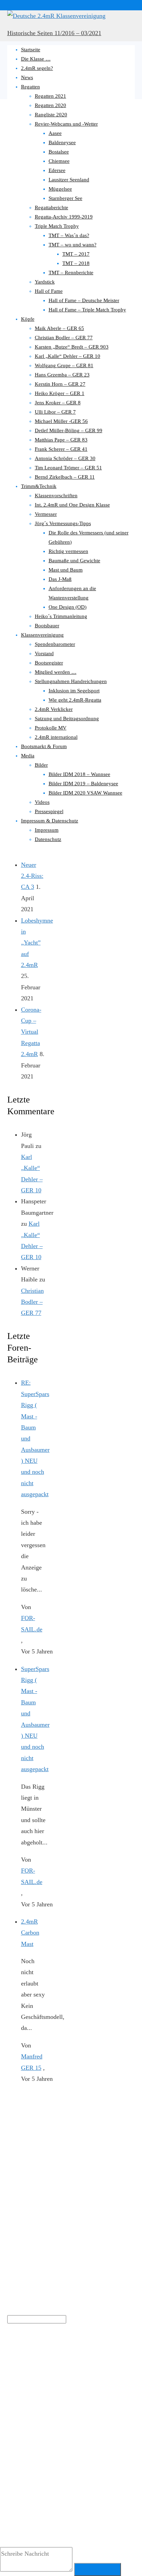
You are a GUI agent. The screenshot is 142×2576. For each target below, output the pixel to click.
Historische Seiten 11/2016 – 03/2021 (54, 33)
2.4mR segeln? (37, 68)
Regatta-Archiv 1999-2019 (64, 217)
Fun (35, 2371)
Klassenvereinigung (42, 635)
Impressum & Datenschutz (50, 821)
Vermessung (40, 2403)
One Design (113, 2371)
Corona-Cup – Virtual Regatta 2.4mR (31, 1032)
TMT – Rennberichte (71, 273)
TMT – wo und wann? (73, 245)
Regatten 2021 (50, 96)
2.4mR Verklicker (54, 709)
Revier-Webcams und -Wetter (66, 124)
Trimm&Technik (39, 486)
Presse (15, 2388)
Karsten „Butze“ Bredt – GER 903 (72, 347)
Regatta (38, 2388)
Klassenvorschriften (56, 496)
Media (28, 756)
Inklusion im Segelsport (74, 691)
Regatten (31, 87)
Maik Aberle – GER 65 (59, 328)
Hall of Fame (49, 291)
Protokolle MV (51, 728)
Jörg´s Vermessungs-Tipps (63, 523)
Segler (76, 2387)
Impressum (47, 830)
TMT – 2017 (76, 254)
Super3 (100, 2388)
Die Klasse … (36, 59)
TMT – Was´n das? (69, 235)
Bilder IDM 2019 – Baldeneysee (83, 784)
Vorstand (44, 653)
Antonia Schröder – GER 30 (65, 458)
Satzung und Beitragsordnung (67, 718)
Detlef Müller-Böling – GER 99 (69, 430)
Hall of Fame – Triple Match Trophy (87, 310)
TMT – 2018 (76, 263)
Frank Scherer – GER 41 (61, 449)
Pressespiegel (49, 811)
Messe (70, 2371)
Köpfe (28, 319)
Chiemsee (59, 161)
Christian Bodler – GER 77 (64, 338)
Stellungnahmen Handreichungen (71, 681)
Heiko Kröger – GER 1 (60, 393)
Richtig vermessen (68, 551)
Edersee (57, 170)
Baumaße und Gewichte (74, 561)
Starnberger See (65, 198)
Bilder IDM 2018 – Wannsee (79, 774)
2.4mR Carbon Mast (30, 1933)
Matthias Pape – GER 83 (61, 440)
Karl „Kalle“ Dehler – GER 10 (68, 356)
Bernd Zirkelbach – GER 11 (65, 477)
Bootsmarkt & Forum (44, 746)
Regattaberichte (52, 207)
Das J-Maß (60, 579)
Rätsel (57, 2389)
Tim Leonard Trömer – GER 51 (68, 468)
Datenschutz (48, 839)
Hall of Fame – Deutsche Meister (84, 300)
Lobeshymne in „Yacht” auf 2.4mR (37, 943)
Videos (42, 802)
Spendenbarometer (55, 644)
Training (14, 2404)
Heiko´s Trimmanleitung (61, 616)
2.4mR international (56, 737)
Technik (118, 2389)
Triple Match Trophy (57, 226)
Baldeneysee (62, 142)
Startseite (31, 50)
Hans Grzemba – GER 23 (62, 375)
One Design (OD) (68, 607)
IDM (51, 2369)
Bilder (41, 765)
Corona (18, 2370)
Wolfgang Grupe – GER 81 (64, 365)
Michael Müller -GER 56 (61, 421)
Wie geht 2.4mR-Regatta (75, 700)
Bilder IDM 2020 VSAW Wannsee (85, 793)
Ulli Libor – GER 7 (55, 412)
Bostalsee (59, 152)
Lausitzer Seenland (69, 180)
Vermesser (46, 514)
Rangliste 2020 (51, 115)
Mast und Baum (66, 570)
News (27, 77)
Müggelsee (60, 189)
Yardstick (45, 282)
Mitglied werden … (56, 672)
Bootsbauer (47, 626)
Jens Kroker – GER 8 (58, 403)
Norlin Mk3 (91, 2371)
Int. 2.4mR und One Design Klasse (72, 505)
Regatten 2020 (50, 105)
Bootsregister (49, 663)
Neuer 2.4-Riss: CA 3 (32, 876)
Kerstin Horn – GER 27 (60, 384)
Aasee (55, 133)
